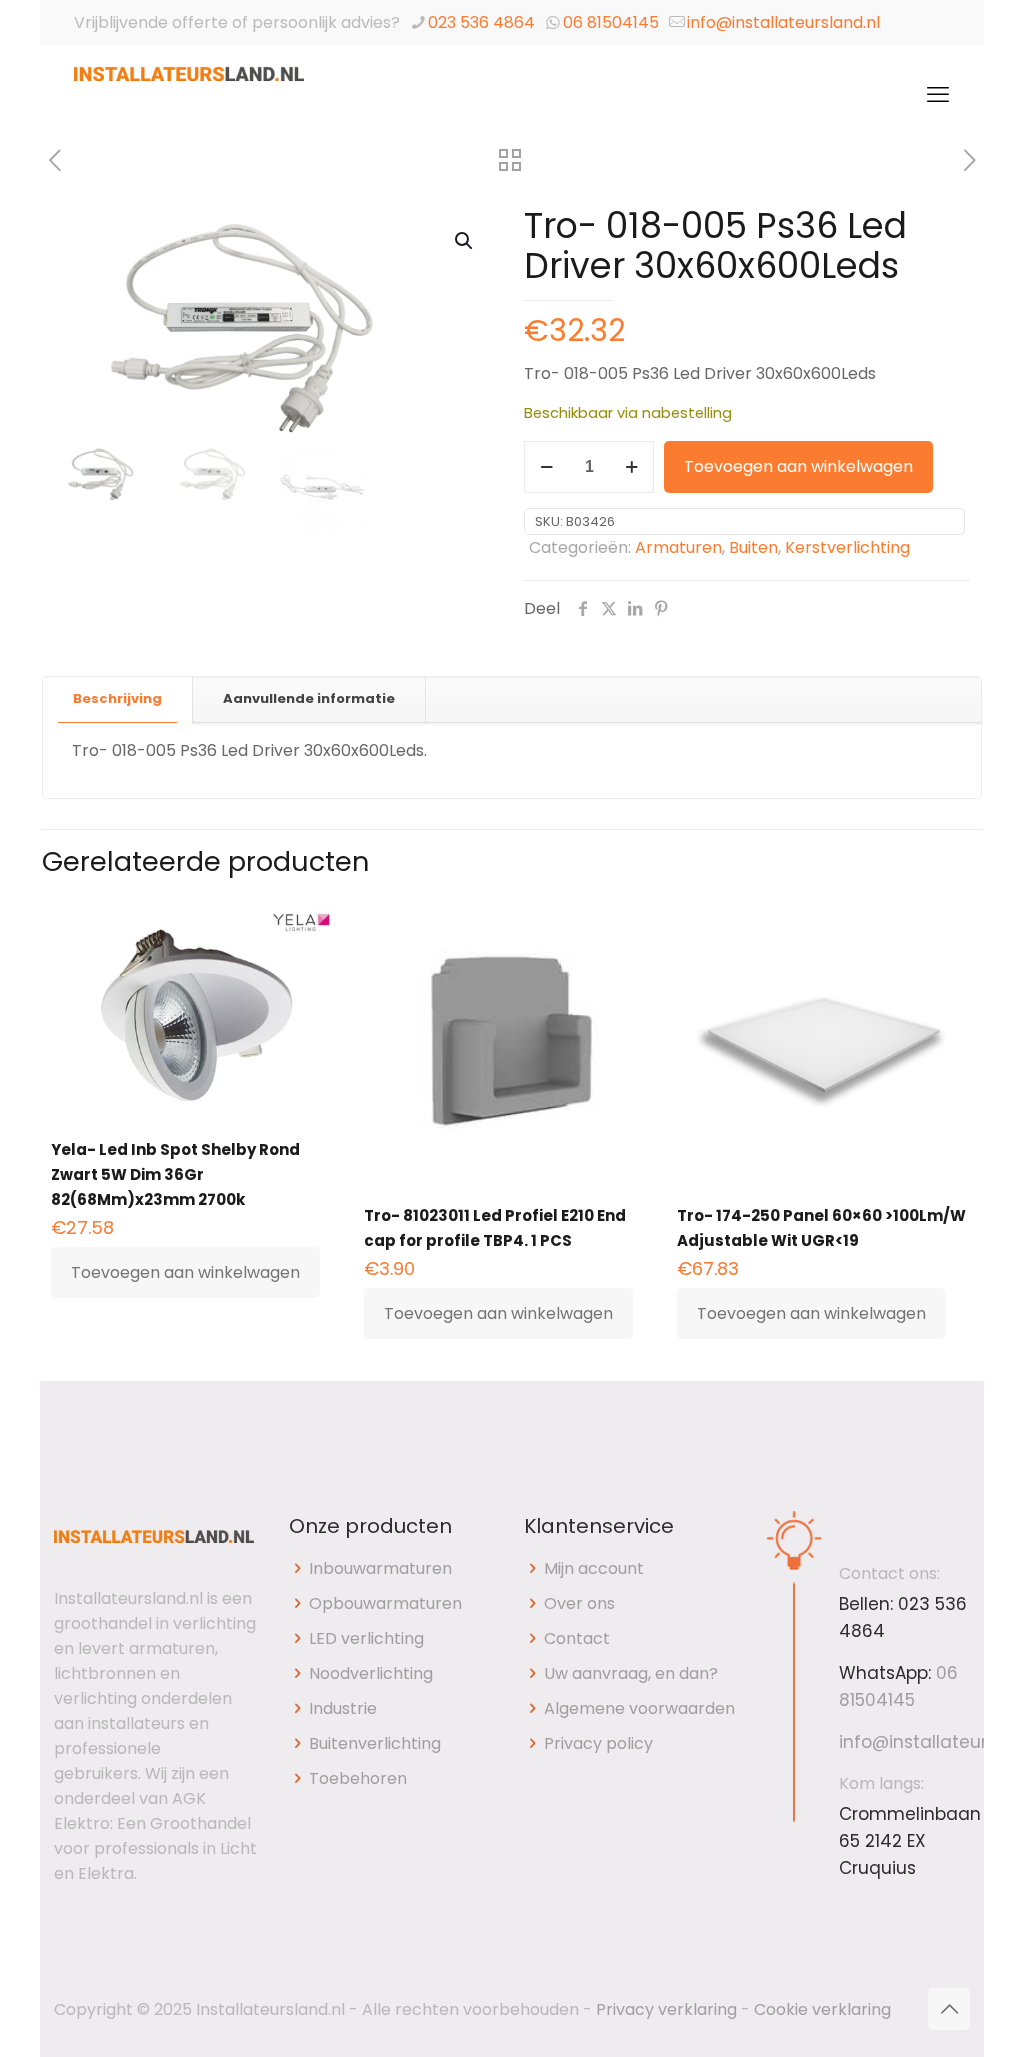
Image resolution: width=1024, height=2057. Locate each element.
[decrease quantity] (546, 467)
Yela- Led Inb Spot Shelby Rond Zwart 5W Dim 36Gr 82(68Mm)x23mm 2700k (175, 1174)
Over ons (579, 1603)
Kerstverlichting (847, 547)
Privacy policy (598, 1743)
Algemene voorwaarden (639, 1708)
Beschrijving (117, 698)
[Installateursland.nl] (189, 95)
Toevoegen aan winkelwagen (798, 466)
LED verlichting (366, 1638)
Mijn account (594, 1568)
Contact (577, 1638)
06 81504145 (611, 22)
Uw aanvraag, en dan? (631, 1673)
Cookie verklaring (822, 2009)
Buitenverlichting (375, 1743)
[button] (465, 241)
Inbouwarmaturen (380, 1568)
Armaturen (678, 547)
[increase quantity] (631, 467)
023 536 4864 (481, 22)
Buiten (753, 547)
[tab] (118, 699)
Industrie (343, 1708)
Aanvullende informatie (309, 698)
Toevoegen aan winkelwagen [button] (185, 1272)
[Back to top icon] (949, 2009)
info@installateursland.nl (783, 22)
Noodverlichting (371, 1673)
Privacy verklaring (666, 2009)
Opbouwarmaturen (385, 1603)
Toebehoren (358, 1778)
